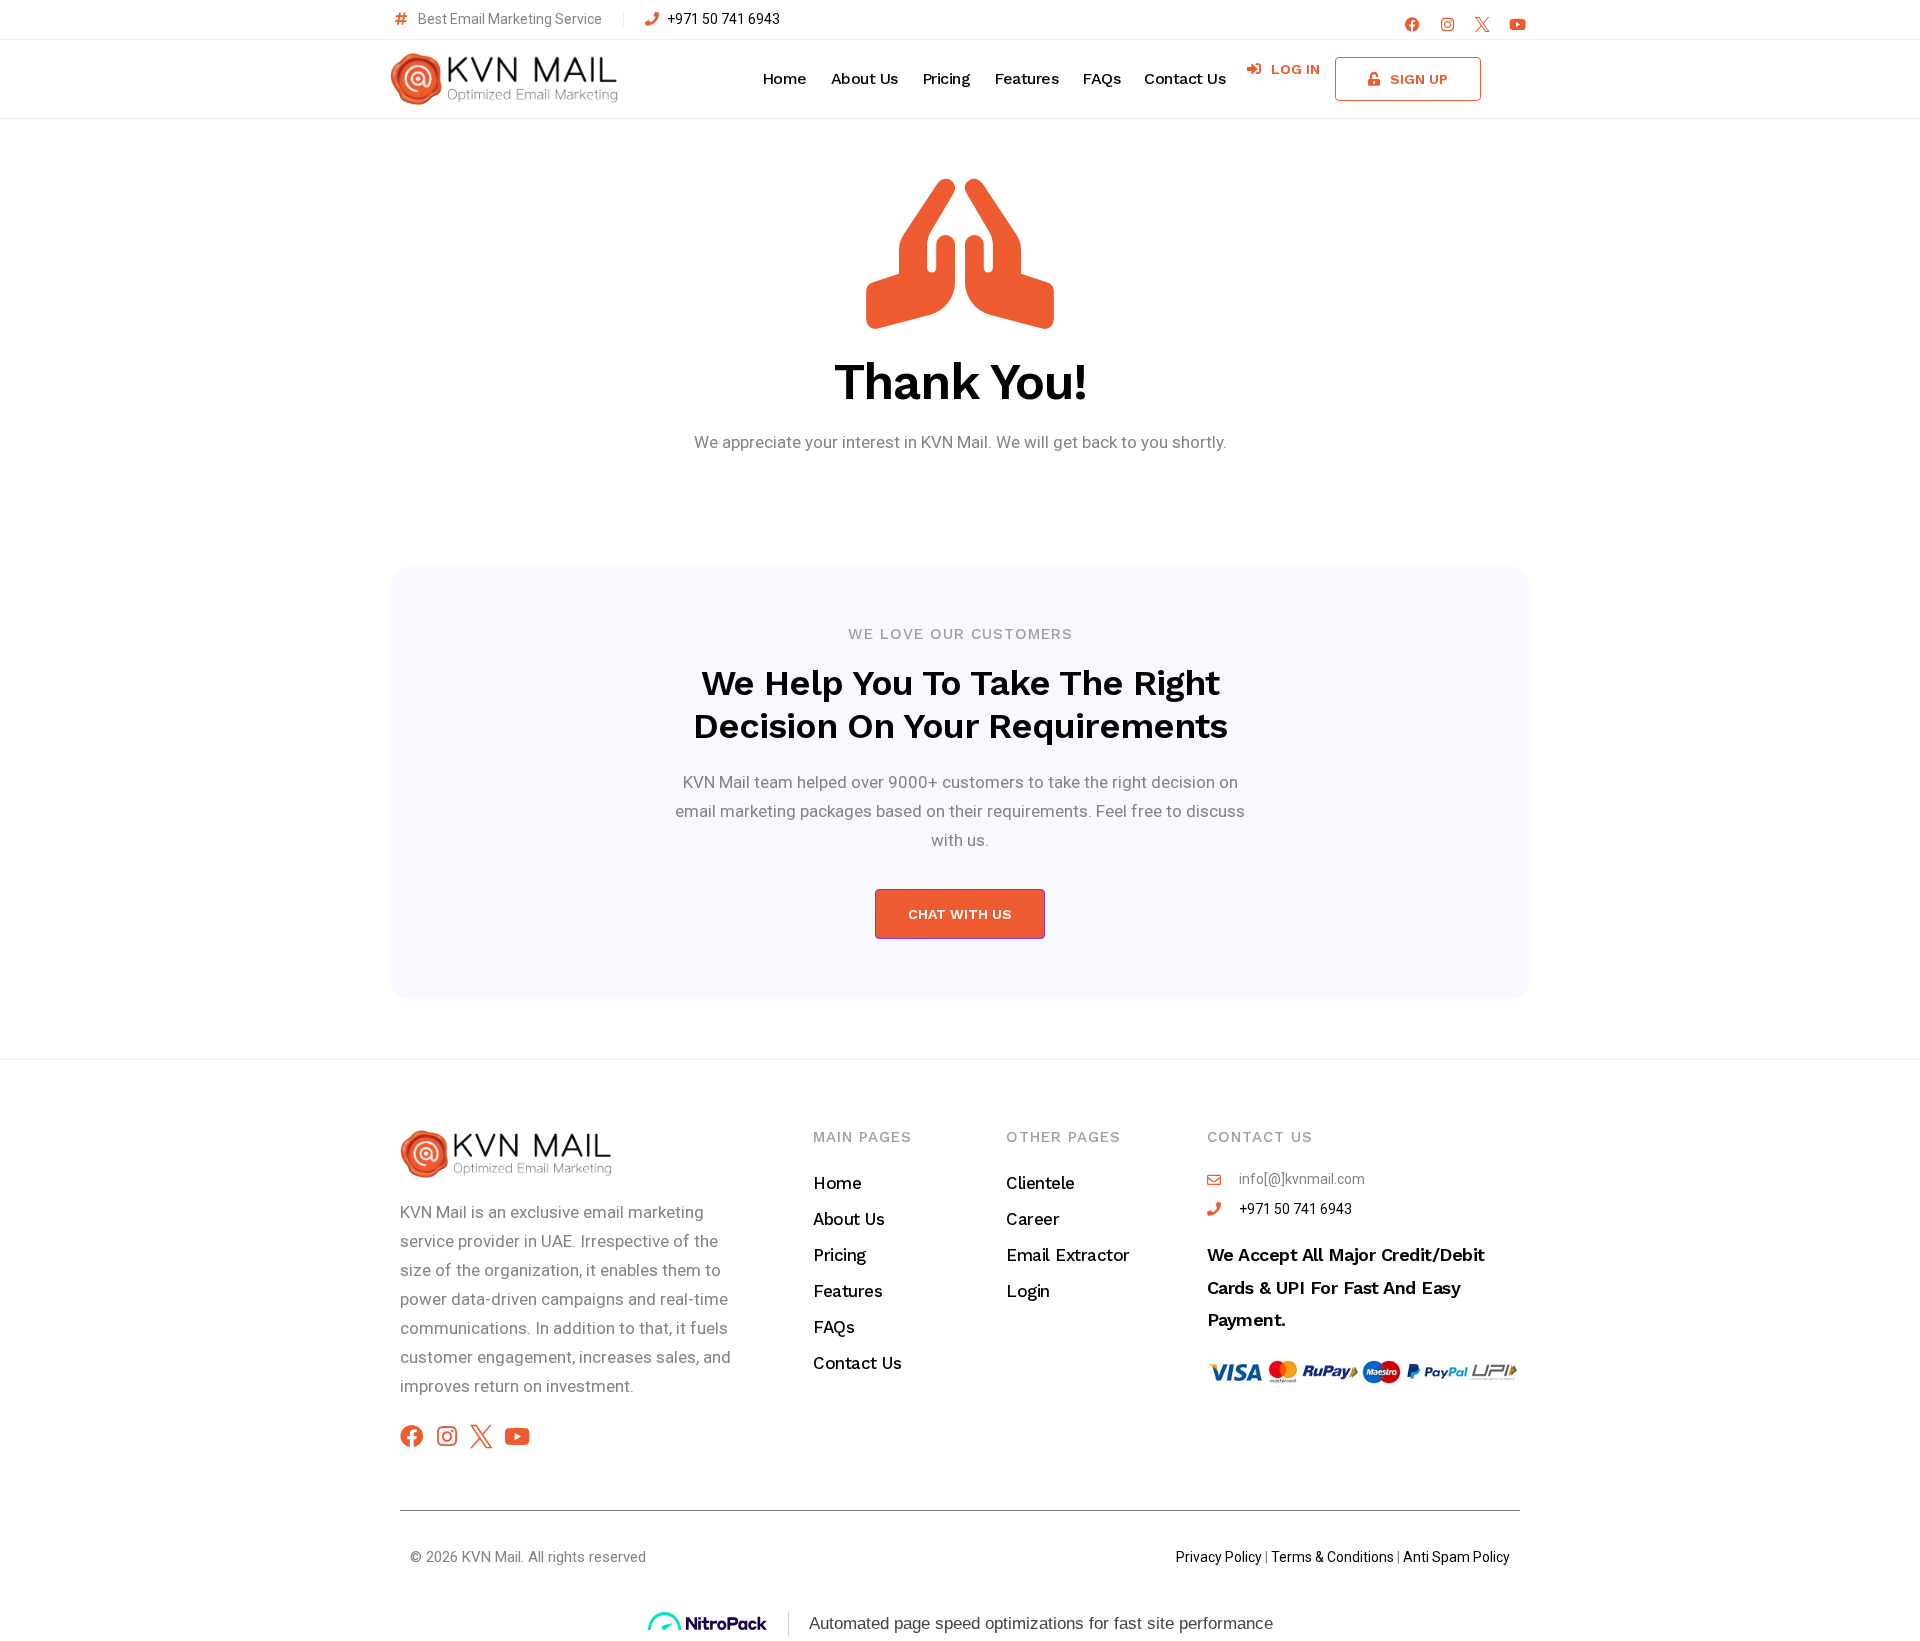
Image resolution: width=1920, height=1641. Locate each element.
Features (1026, 78)
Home (784, 78)
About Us (864, 78)
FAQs (1101, 78)
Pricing (946, 78)
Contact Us (1184, 78)
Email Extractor (1068, 1255)
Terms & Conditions (1332, 1557)
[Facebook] (1412, 24)
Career (1032, 1219)
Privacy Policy (1219, 1557)
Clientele (1040, 1183)
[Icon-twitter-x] (1482, 24)
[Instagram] (1447, 24)
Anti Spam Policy (1456, 1557)
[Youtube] (1517, 24)
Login (1028, 1291)
